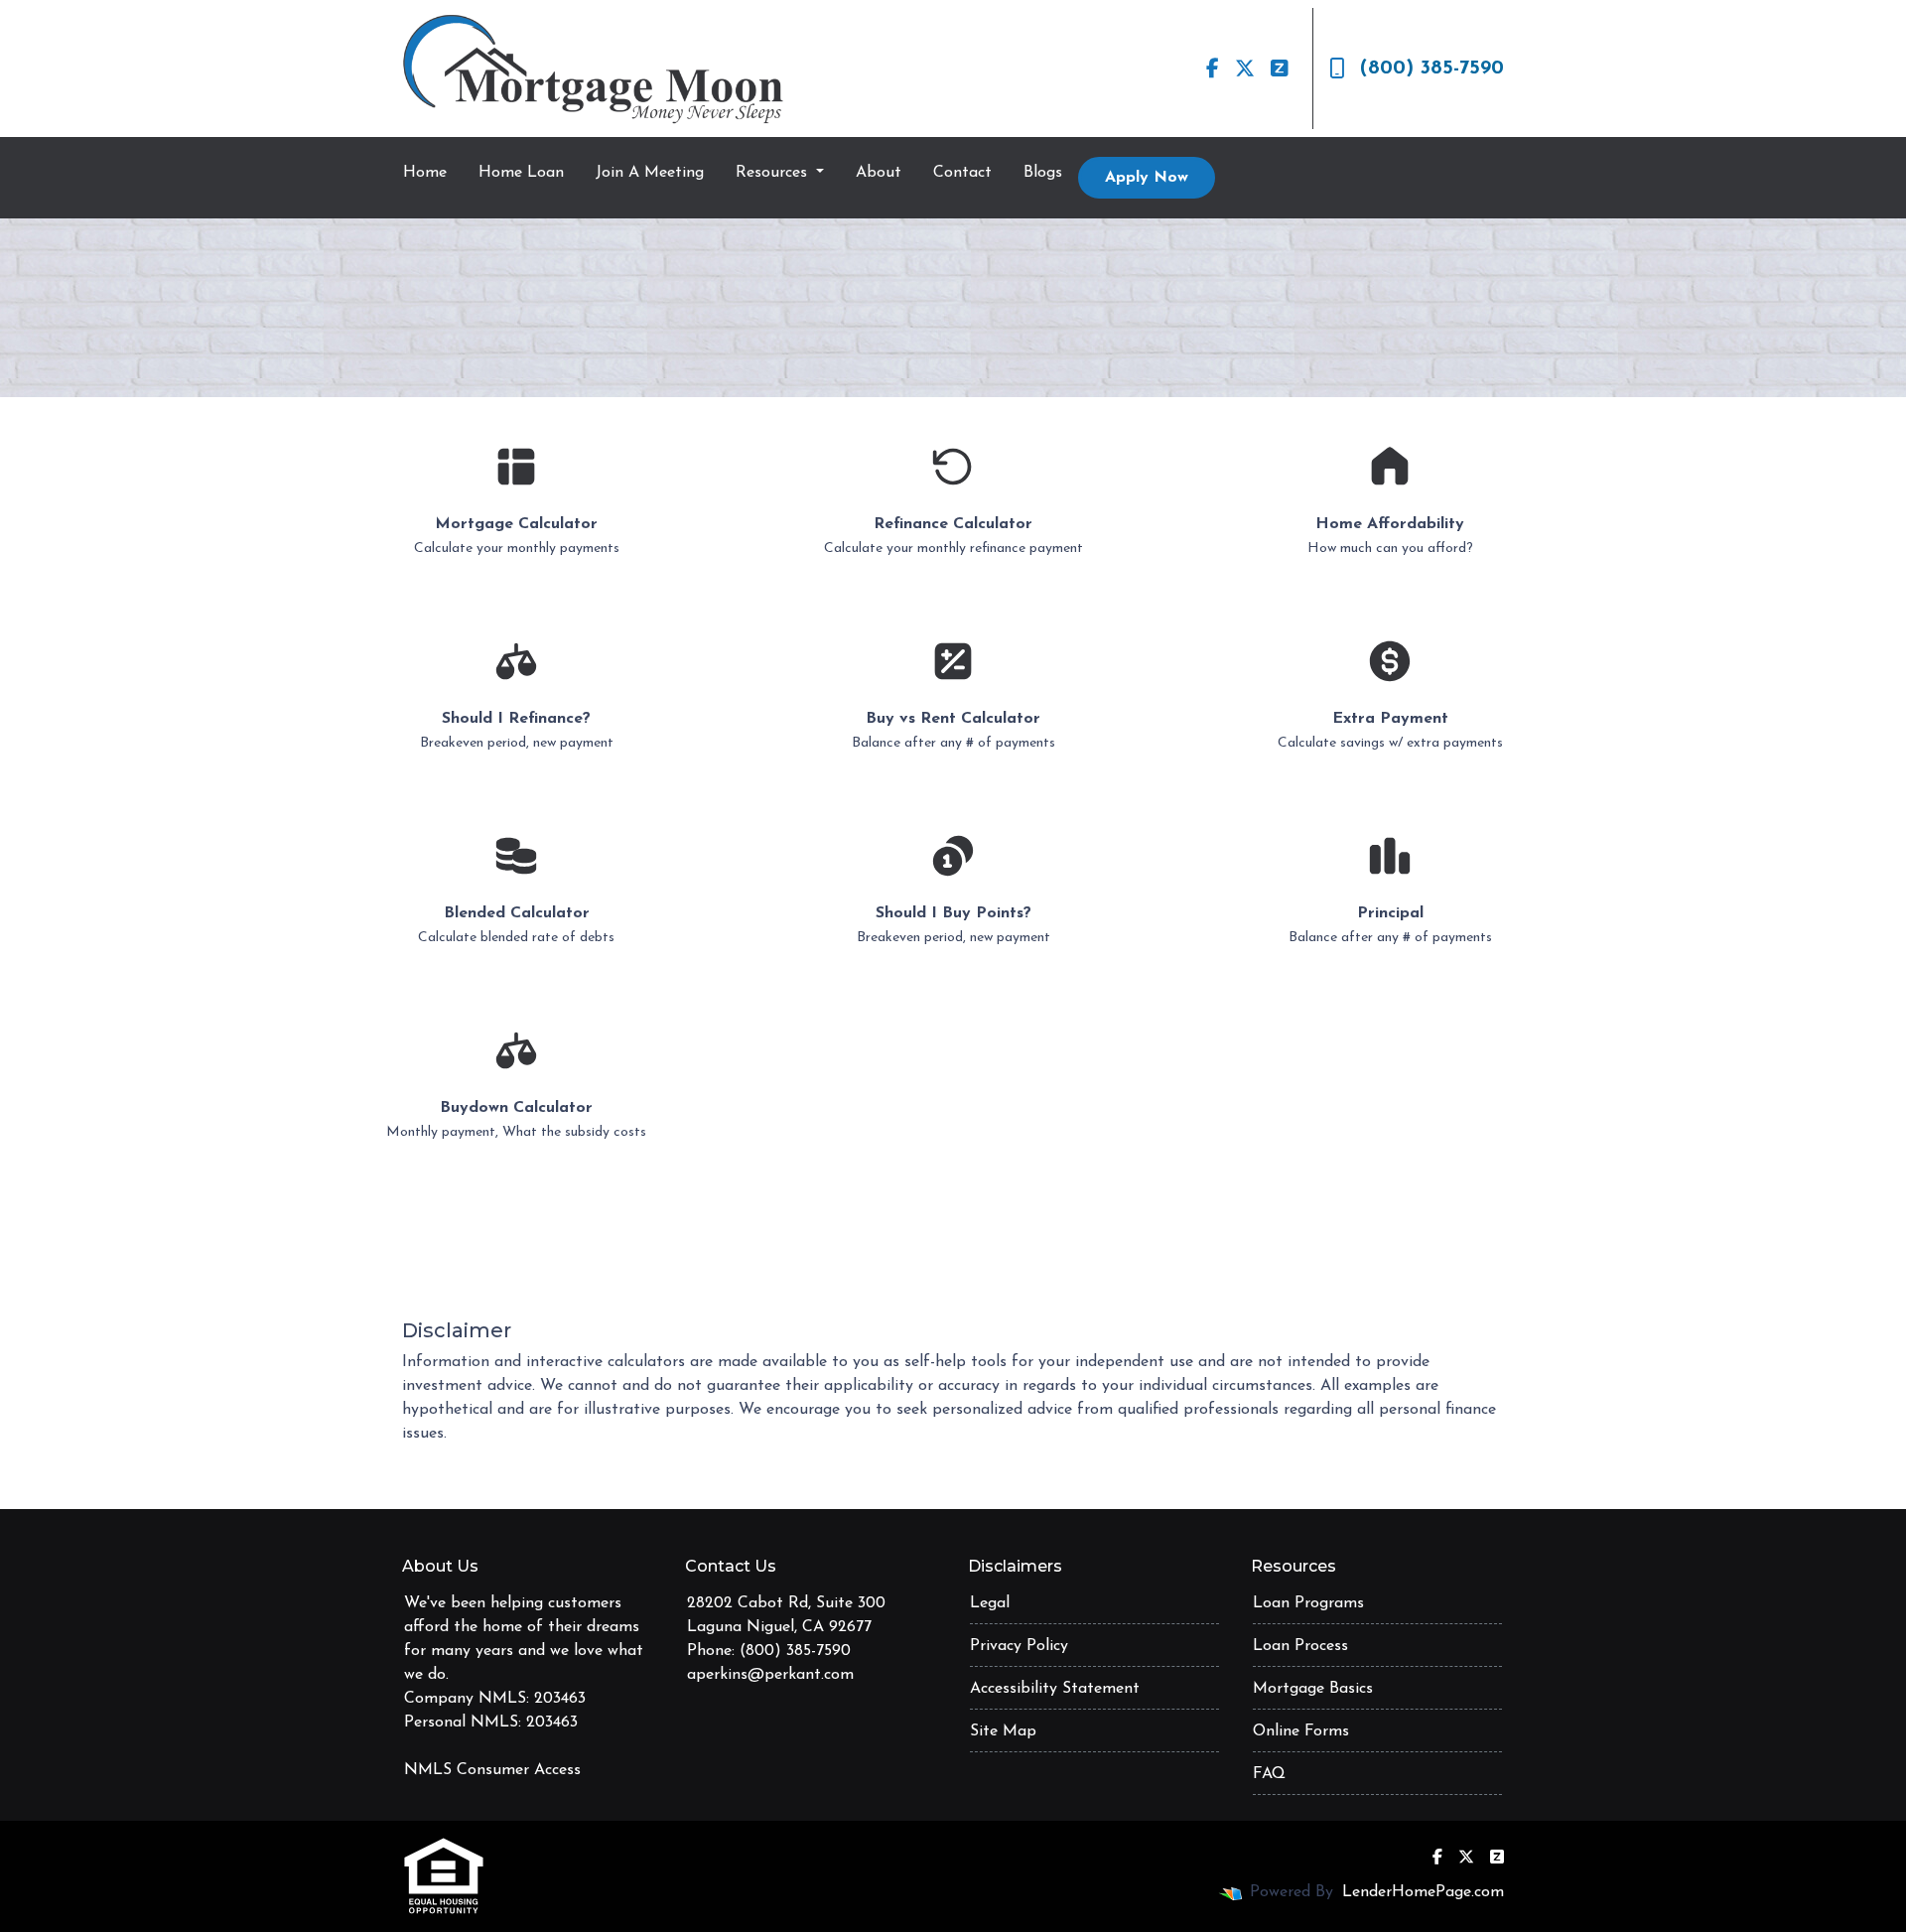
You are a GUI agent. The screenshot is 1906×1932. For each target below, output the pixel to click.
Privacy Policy (1019, 1646)
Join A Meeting (650, 173)
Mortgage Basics (1313, 1689)
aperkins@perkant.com (770, 1675)
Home (425, 173)
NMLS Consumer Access (492, 1770)
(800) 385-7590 (1432, 69)
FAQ (1269, 1774)
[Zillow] (1280, 69)
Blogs (1043, 173)
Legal (990, 1603)
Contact (962, 173)
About (879, 173)
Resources (774, 173)
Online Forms (1301, 1731)
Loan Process (1300, 1646)
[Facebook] (1213, 69)
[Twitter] (1245, 69)
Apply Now (1147, 178)
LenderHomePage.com (1423, 1892)
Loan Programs (1308, 1603)
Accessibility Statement (1055, 1689)
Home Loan (521, 173)
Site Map (1003, 1731)
